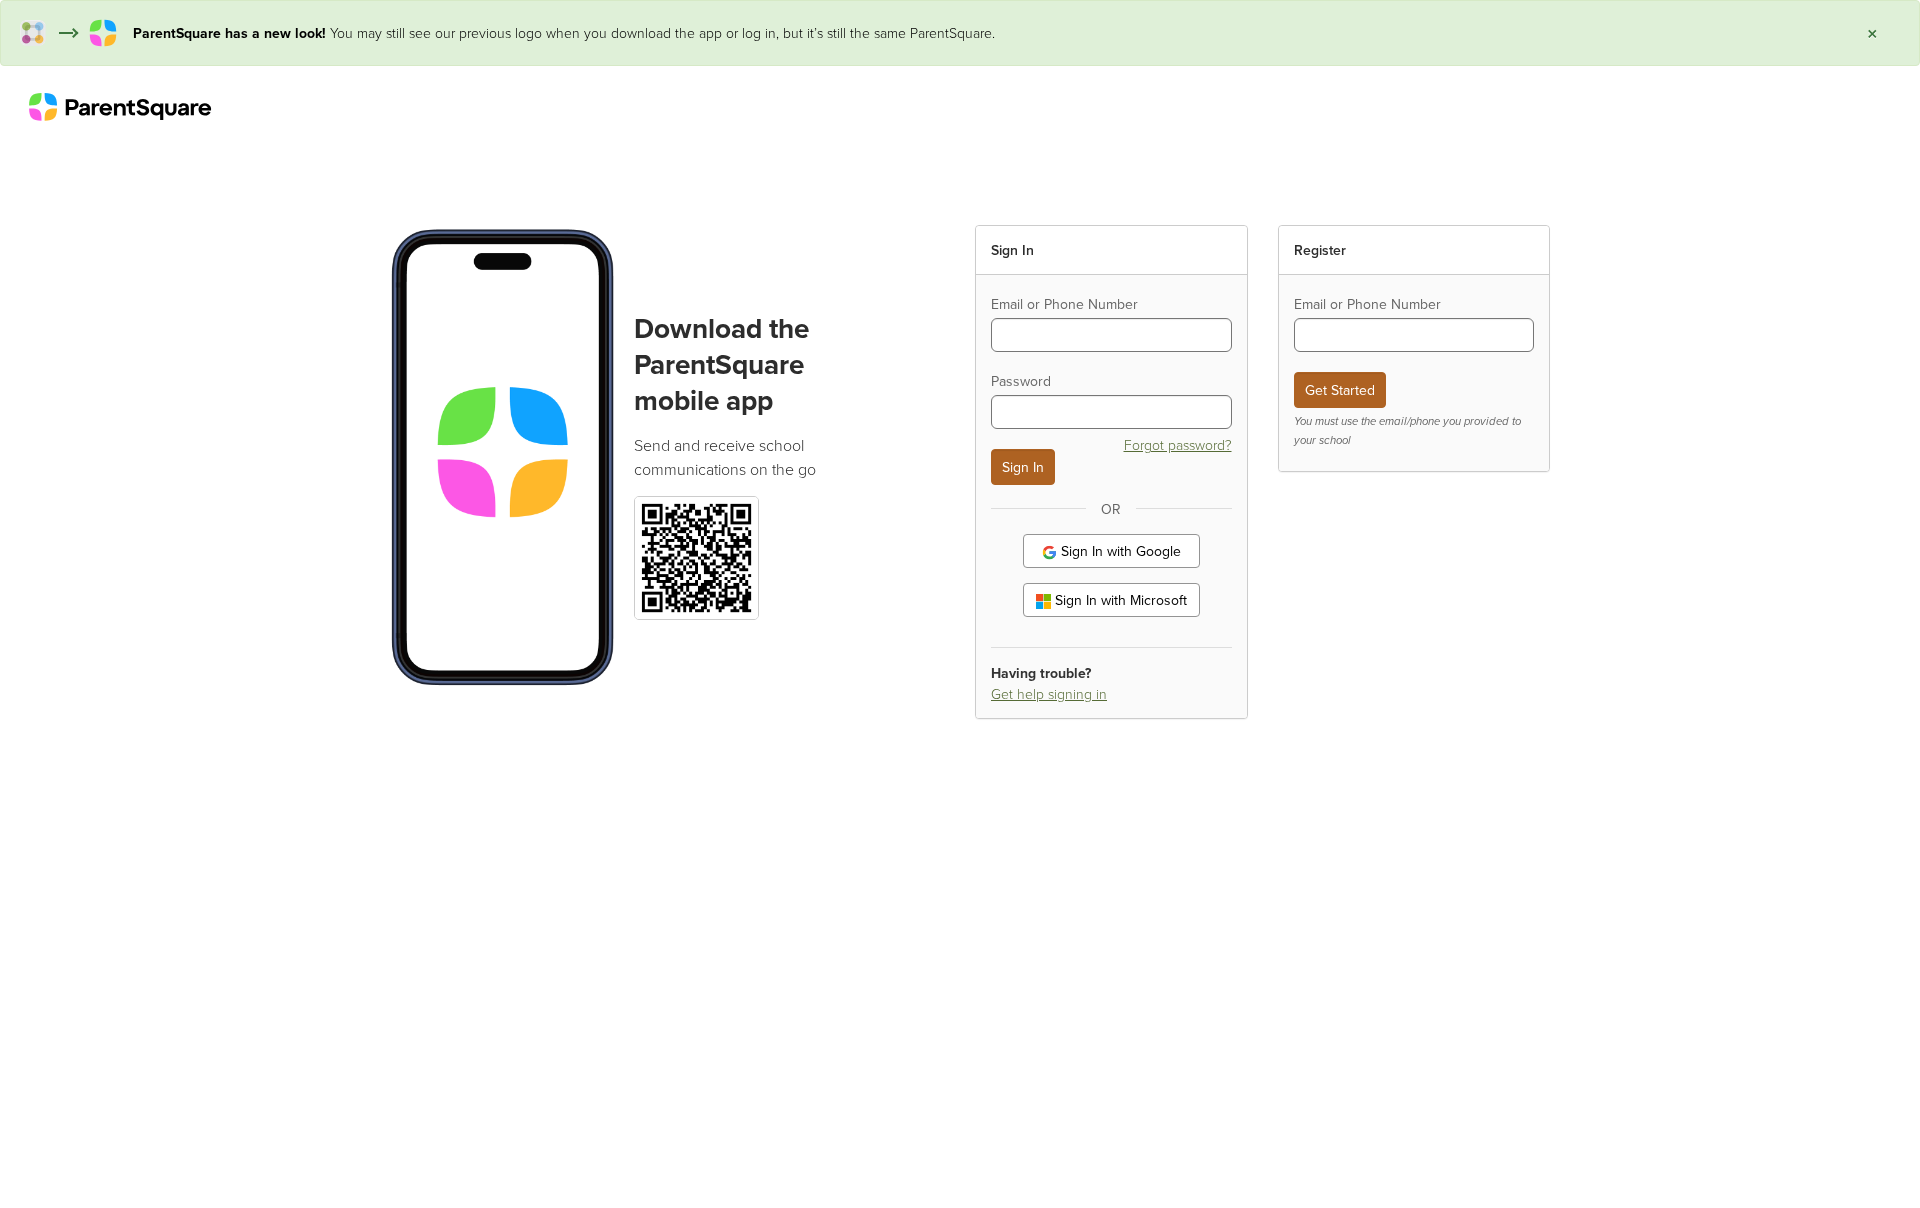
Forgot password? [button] (1178, 444)
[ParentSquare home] (120, 106)
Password (1021, 381)
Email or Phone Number (1064, 304)
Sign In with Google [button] (1119, 551)
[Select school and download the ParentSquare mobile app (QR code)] (696, 555)
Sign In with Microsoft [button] (1119, 600)
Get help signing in (1049, 693)
